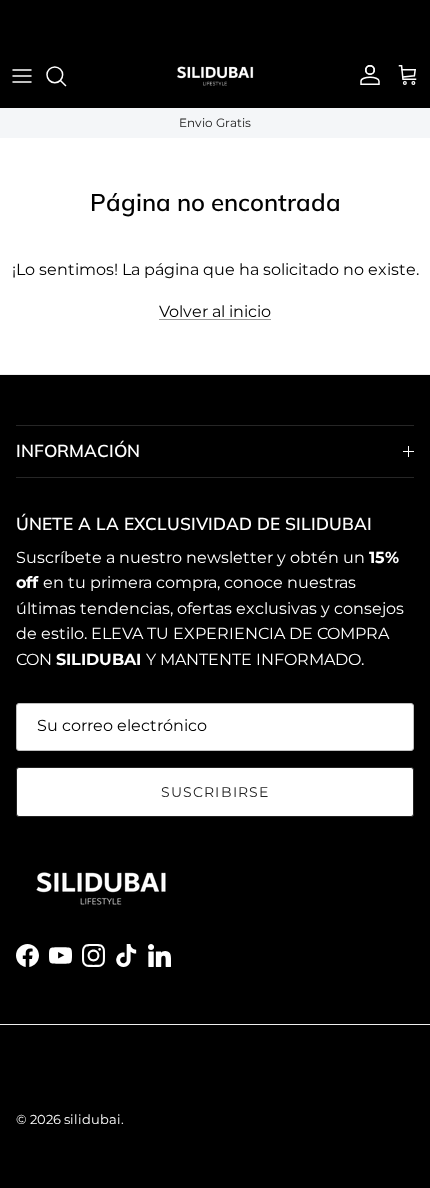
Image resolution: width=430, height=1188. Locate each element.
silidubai (92, 1119)
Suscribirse (215, 792)
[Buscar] (66, 76)
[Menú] (22, 76)
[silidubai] (215, 76)
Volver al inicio (215, 311)
